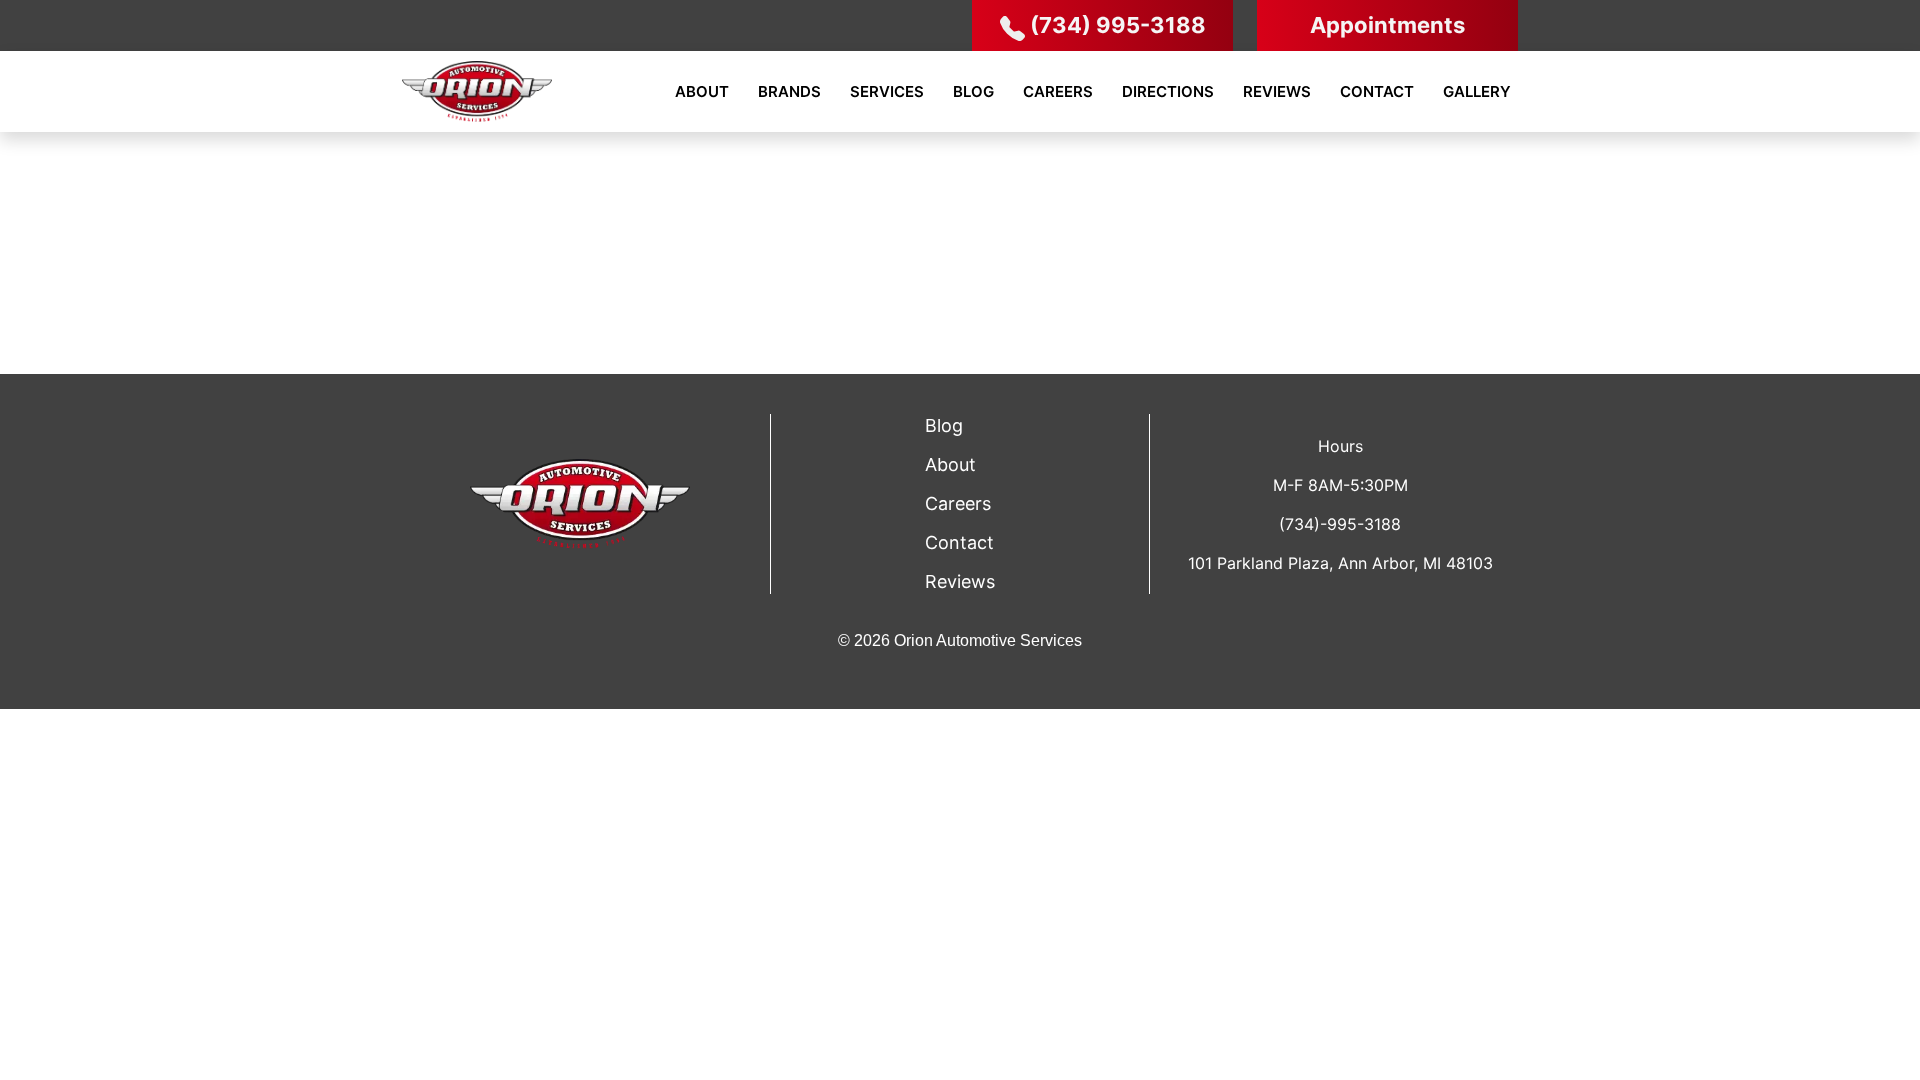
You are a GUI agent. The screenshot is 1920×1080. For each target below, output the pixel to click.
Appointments (1387, 25)
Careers (1058, 91)
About (702, 91)
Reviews (1277, 91)
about (950, 464)
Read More (1864, 304)
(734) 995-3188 (1118, 25)
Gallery (1477, 91)
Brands (789, 91)
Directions (1168, 91)
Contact (1377, 91)
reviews (960, 581)
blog (944, 425)
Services (887, 91)
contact (959, 542)
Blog (973, 91)
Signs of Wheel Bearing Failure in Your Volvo (1305, 169)
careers (958, 503)
